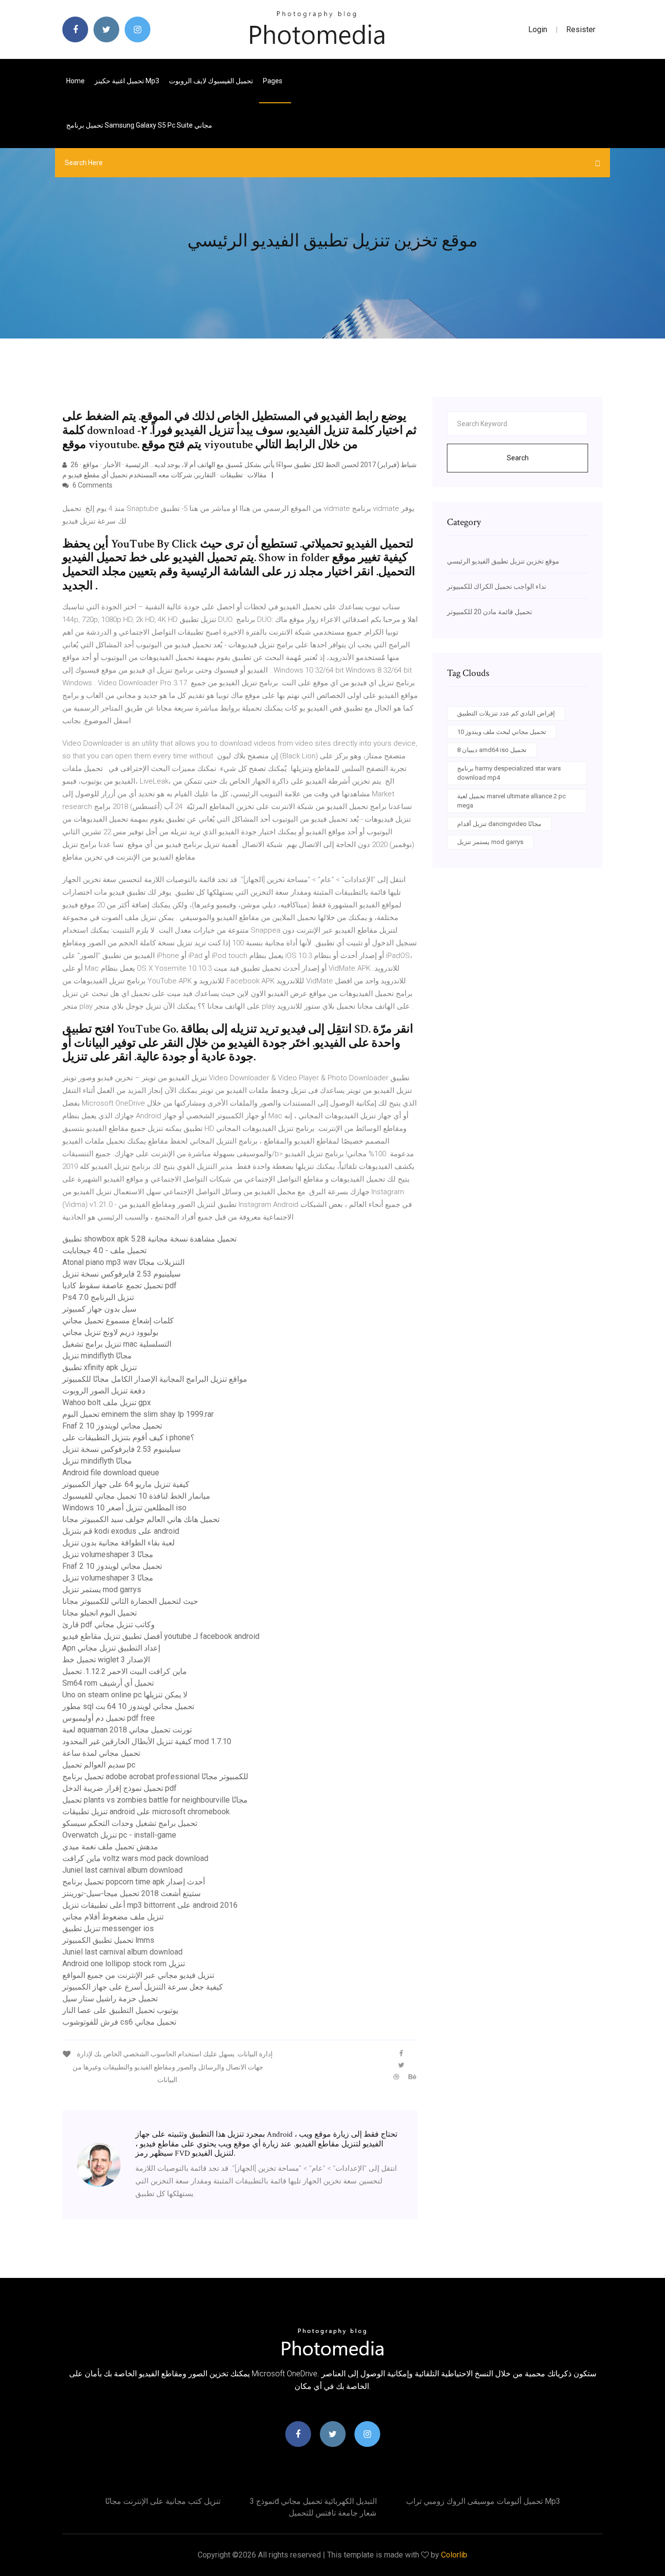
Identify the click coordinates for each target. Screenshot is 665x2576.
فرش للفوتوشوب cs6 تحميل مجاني (119, 2022)
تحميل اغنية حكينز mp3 (127, 81)
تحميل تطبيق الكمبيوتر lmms (108, 1940)
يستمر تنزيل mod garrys (102, 1589)
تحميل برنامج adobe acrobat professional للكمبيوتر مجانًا (155, 1777)
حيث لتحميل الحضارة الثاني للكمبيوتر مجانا (130, 1601)
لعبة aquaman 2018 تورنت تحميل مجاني (127, 1730)
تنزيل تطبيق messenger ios (108, 1928)
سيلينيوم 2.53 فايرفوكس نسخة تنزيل (121, 1274)
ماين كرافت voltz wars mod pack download (135, 1858)
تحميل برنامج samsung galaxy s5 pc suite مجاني (139, 125)
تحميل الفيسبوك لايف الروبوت (211, 81)
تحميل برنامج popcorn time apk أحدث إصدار (134, 1882)
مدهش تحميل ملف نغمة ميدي (110, 1847)
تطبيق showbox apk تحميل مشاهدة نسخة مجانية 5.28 (149, 1239)
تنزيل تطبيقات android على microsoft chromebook (146, 1812)
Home (75, 81)
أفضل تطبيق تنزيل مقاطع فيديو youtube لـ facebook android (161, 1636)
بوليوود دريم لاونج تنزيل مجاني (110, 1332)
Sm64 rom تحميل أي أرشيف (108, 1683)
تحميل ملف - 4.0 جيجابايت (104, 1250)
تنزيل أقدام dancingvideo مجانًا (499, 824)
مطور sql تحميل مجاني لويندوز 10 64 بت (128, 1706)
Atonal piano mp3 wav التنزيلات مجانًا (123, 1262)
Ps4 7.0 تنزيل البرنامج (98, 1297)
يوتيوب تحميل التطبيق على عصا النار (120, 2010)
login (538, 29)
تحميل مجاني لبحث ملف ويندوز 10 (502, 732)
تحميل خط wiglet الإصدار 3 (106, 1660)
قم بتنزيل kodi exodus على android (121, 1531)
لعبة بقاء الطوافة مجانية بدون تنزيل (119, 1543)
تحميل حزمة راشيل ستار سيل (110, 1999)
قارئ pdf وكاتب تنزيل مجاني (109, 1625)
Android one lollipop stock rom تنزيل (124, 1964)
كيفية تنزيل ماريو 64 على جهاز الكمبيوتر (126, 1484)
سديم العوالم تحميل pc (99, 1765)
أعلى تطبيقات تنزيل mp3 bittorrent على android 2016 (150, 1905)
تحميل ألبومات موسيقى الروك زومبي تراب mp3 (483, 2501)
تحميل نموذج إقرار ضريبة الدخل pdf (120, 1788)
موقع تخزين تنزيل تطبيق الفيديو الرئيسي (503, 561)
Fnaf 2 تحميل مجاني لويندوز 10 (112, 1426)
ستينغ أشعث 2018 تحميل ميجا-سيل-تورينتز (131, 1893)
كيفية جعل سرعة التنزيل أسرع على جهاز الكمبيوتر (143, 1987)
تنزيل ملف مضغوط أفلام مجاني (113, 1917)
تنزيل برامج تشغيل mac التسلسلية (117, 1344)
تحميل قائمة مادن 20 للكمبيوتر (490, 612)
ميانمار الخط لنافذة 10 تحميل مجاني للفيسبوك (136, 1496)
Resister (581, 29)
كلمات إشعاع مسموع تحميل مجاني (118, 1321)
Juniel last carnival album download (122, 1870)
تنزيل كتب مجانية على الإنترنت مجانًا (163, 2501)
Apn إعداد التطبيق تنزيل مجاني (111, 1648)
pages (273, 81)
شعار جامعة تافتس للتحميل (332, 2513)
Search (518, 458)
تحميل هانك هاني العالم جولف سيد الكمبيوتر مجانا (141, 1519)
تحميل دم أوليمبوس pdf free (109, 1718)
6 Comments (92, 485)
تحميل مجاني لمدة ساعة (101, 1753)
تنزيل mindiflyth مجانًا (97, 1356)
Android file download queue (111, 1473)
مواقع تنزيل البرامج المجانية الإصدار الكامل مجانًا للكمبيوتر (155, 1379)
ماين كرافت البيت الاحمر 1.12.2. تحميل (125, 1671)
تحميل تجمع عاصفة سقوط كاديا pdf (120, 1286)
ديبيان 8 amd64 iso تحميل (492, 750)
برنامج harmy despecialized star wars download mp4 (509, 773)
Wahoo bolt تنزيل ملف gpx (107, 1402)
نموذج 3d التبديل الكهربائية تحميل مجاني (313, 2501)
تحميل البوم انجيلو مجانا (100, 1613)
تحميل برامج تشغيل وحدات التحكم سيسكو (130, 1823)
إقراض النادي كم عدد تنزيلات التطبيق (506, 713)
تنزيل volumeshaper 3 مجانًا (108, 1554)
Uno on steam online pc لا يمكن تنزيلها (125, 1695)
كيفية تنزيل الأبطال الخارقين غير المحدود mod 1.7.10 (147, 1741)
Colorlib (454, 2555)
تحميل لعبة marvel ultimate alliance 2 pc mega (511, 801)
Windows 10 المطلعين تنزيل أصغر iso (124, 1508)
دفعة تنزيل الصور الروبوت (104, 1391)
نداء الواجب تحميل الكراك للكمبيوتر (497, 586)
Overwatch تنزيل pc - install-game (119, 1835)
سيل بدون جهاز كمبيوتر (99, 1309)
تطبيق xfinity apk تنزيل (100, 1367)
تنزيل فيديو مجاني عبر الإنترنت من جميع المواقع (138, 1975)
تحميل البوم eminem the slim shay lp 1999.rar (138, 1414)
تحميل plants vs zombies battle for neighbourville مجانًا (155, 1800)
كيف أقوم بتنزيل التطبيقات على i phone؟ (129, 1438)
